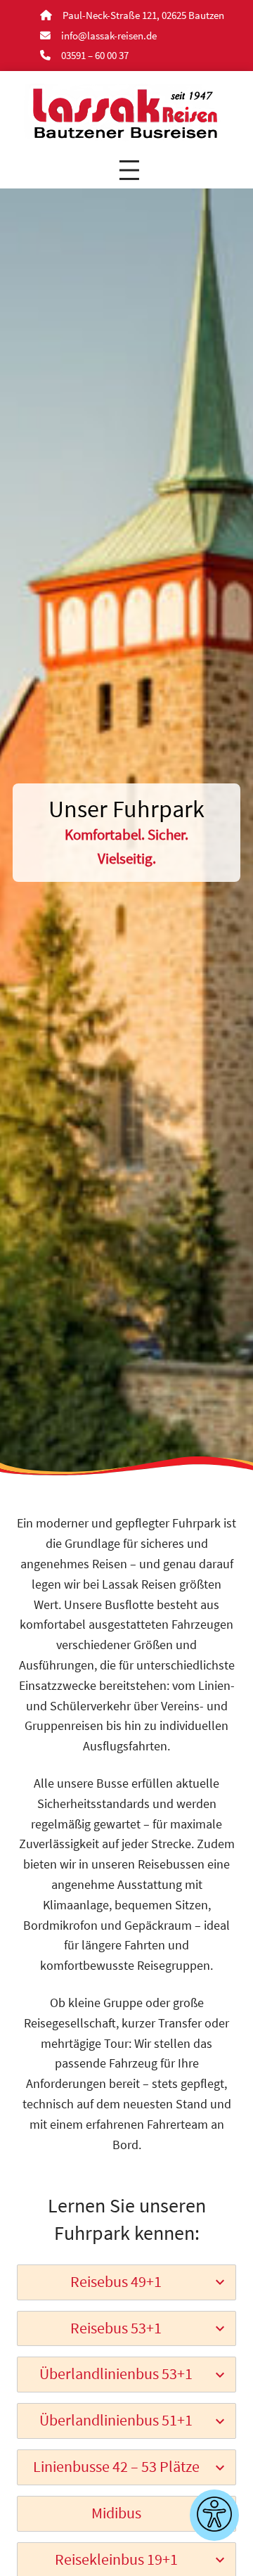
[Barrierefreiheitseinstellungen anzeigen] (214, 2515)
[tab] (126, 2282)
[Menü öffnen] (129, 170)
